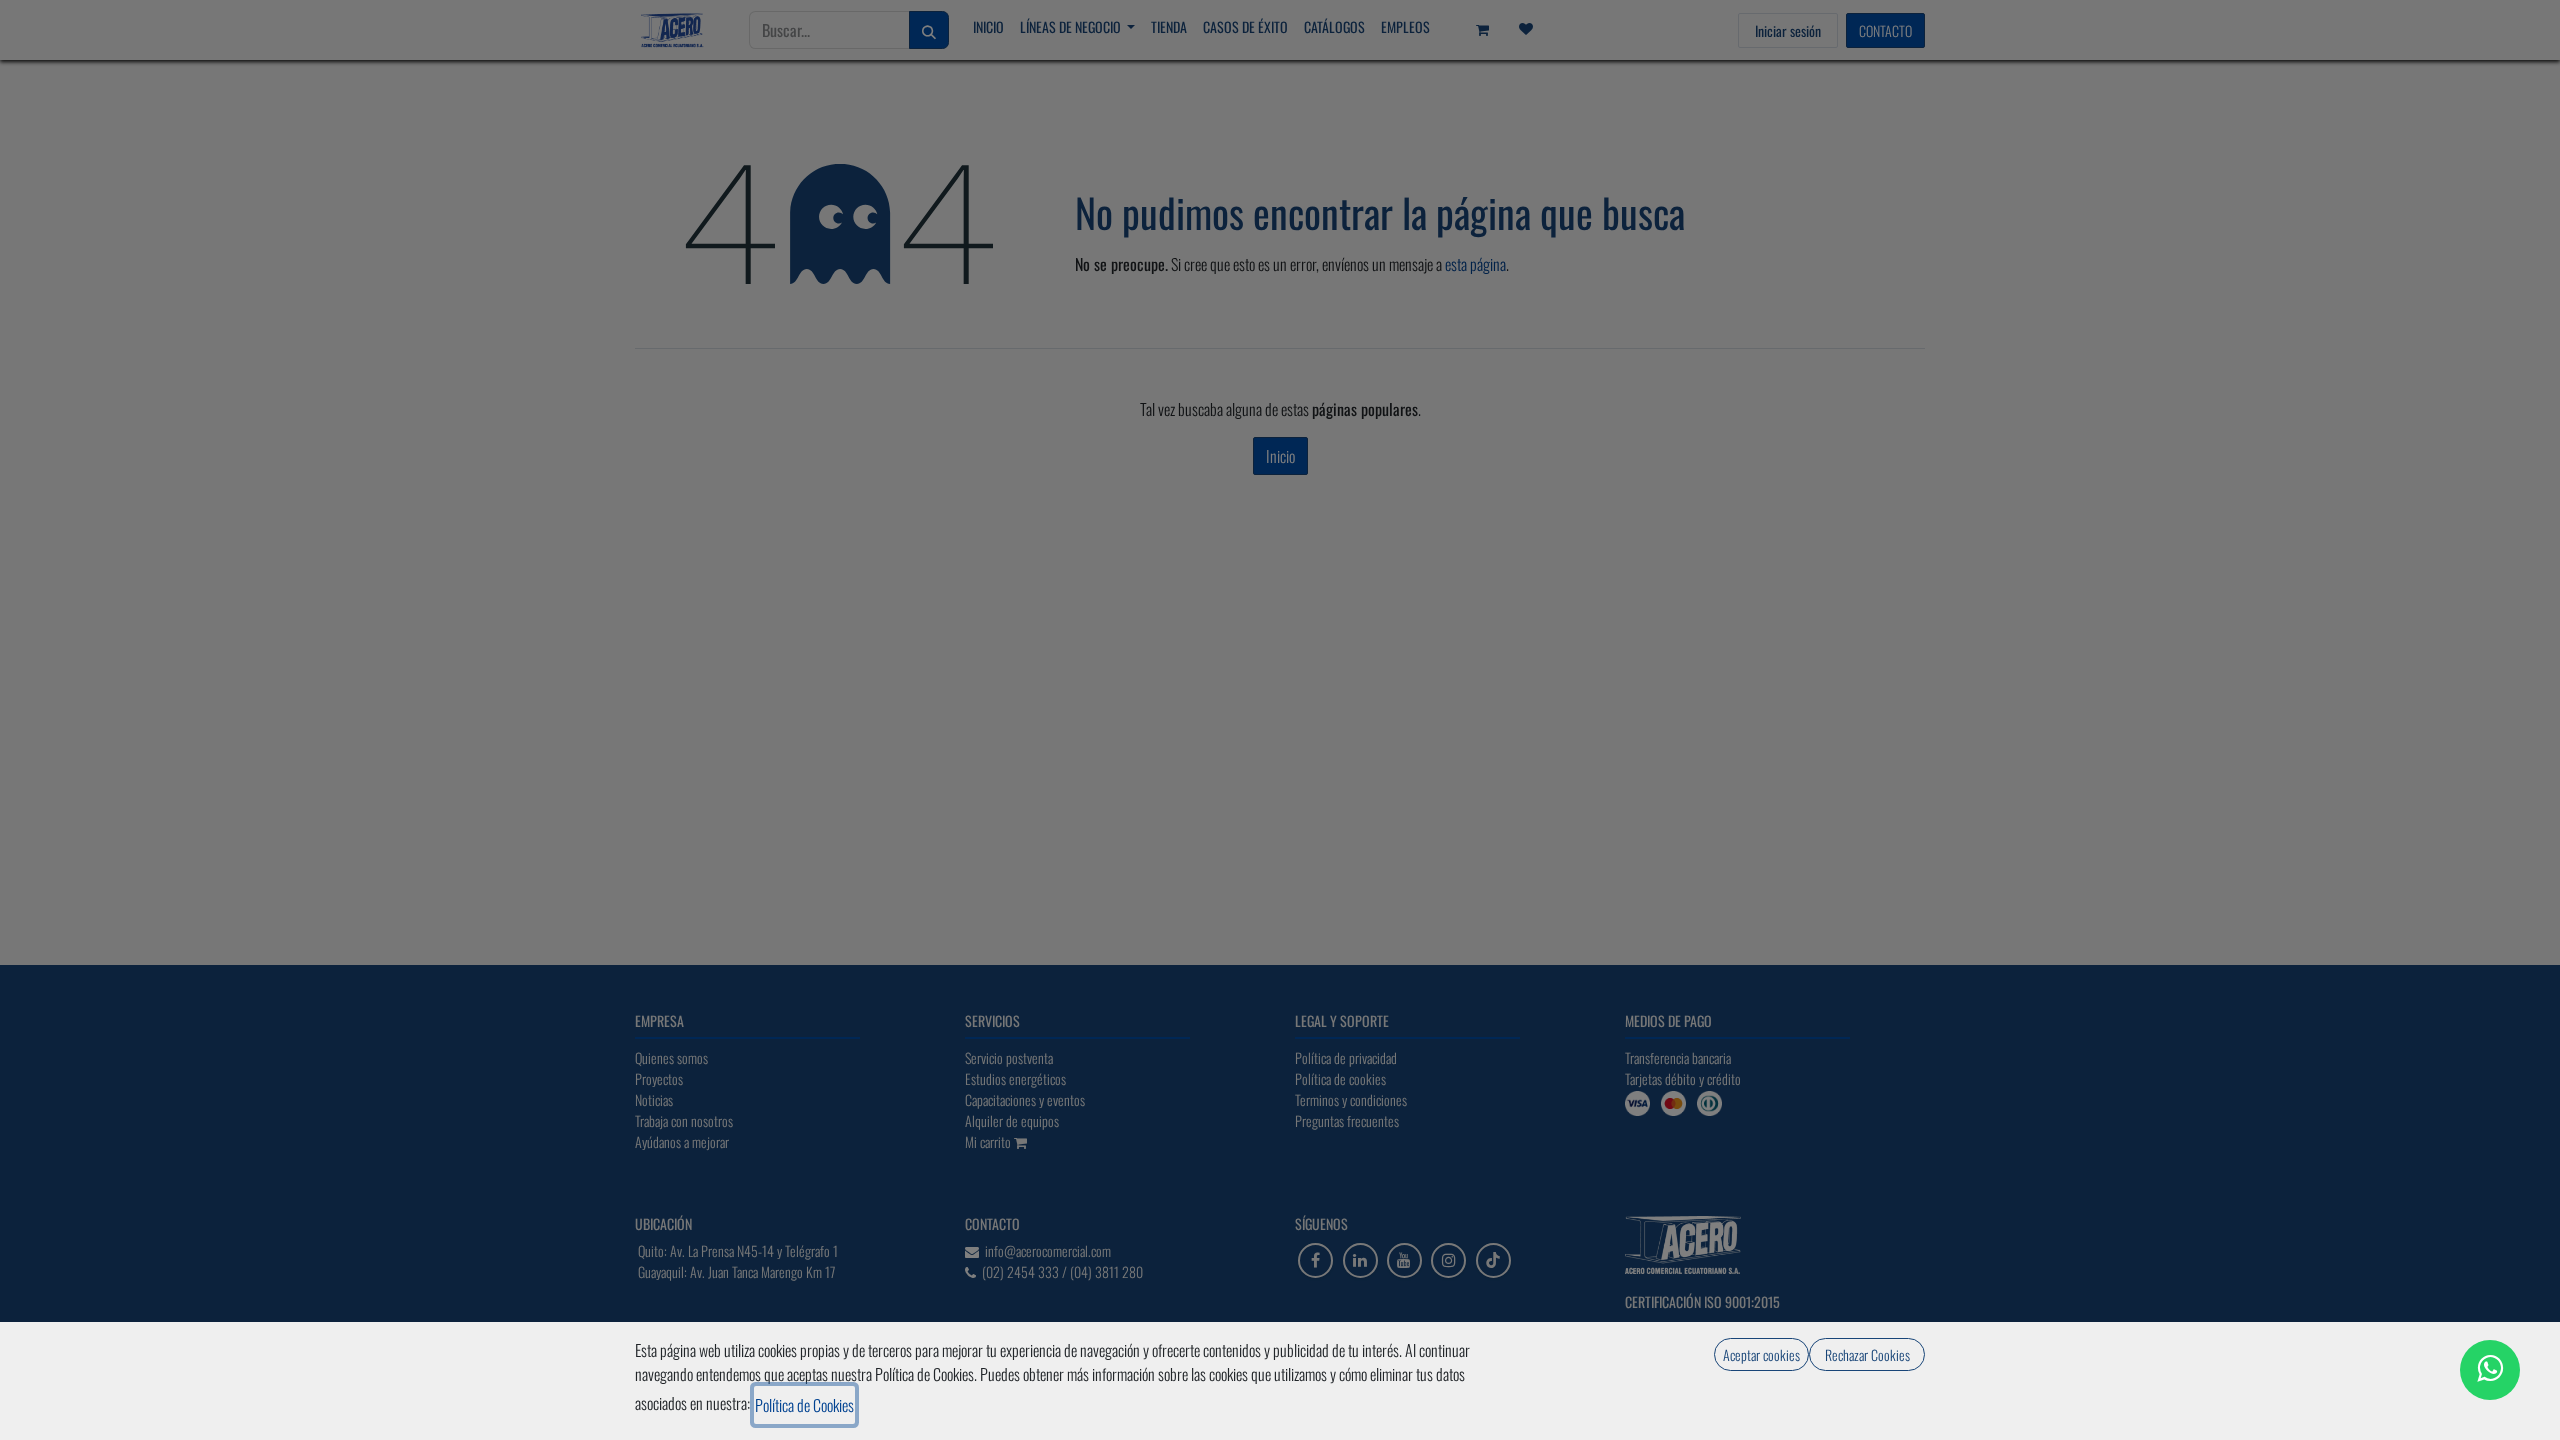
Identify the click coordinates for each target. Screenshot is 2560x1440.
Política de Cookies (804, 1405)
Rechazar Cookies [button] (1867, 1354)
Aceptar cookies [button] (1761, 1354)
